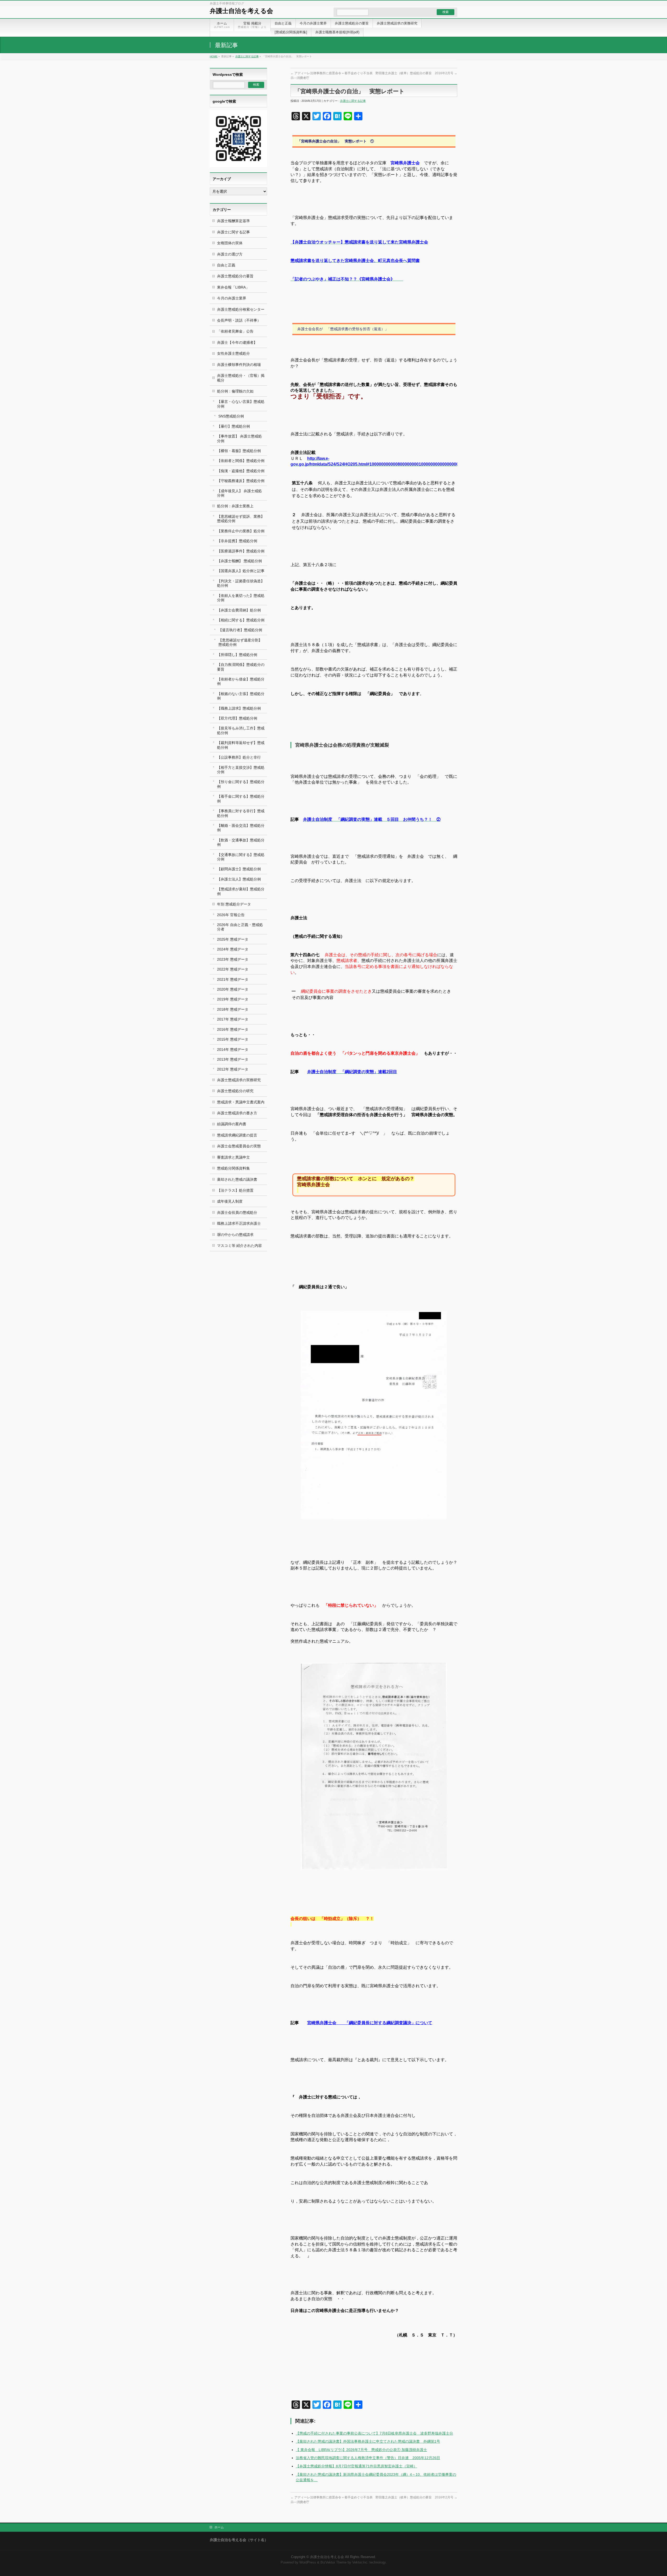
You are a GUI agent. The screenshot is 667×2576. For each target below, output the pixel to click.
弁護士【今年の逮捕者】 (237, 342)
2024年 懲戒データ (233, 949)
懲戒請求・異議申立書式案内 (241, 1102)
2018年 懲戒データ (233, 1009)
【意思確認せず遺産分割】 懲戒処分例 (240, 642)
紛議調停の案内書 (232, 1124)
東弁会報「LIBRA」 (233, 287)
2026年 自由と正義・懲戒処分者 (240, 927)
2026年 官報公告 (231, 915)
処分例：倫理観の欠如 (235, 391)
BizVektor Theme (333, 2562)
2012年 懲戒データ (233, 1069)
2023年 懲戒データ (233, 959)
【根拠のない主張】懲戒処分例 (241, 696)
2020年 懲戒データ (233, 989)
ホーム (219, 2527)
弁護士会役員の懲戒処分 (237, 1212)
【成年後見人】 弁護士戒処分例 (239, 493)
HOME (214, 56)
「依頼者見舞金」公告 (235, 331)
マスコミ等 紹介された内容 (239, 1246)
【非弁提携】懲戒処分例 (237, 541)
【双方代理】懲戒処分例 (237, 718)
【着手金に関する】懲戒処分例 (241, 799)
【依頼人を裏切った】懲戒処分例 (241, 598)
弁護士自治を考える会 (241, 11)
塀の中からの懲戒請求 (235, 1235)
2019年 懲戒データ (233, 999)
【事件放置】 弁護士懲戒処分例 (239, 438)
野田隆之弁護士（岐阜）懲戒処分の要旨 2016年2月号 (416, 73)
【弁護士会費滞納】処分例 (239, 610)
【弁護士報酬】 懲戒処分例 (239, 561)
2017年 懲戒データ (233, 1019)
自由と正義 (226, 265)
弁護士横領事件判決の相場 (239, 365)
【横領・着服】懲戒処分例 (239, 451)
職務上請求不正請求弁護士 (239, 1223)
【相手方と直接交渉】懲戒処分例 (241, 770)
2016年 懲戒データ (233, 1029)
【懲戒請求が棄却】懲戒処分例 (241, 891)
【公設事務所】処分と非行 (239, 757)
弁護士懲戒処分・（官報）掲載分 (241, 378)
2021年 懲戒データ (233, 979)
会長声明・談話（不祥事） (239, 320)
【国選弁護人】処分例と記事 (241, 571)
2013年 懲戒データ (233, 1059)
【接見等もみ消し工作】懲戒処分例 (241, 730)
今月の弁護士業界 (232, 298)
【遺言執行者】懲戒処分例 (240, 630)
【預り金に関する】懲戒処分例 (241, 784)
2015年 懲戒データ (233, 1039)
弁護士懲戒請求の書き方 (237, 1113)
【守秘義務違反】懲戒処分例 (241, 481)
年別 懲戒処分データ (234, 904)
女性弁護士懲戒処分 (233, 353)
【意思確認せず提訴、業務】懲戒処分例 (241, 519)
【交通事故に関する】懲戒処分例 (241, 857)
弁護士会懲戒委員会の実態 (239, 1146)
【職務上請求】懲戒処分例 (239, 708)
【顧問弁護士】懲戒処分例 (239, 869)
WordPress (308, 2562)
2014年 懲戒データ (233, 1049)
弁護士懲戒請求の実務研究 (239, 1080)
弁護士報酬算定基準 (233, 221)
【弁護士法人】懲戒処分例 (239, 879)
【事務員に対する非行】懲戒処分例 (241, 813)
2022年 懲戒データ (233, 969)
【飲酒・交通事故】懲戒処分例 (241, 842)
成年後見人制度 (230, 1201)
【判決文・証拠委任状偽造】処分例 (241, 583)
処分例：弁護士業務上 (235, 506)
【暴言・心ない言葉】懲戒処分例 (241, 404)
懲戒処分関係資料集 (233, 1168)
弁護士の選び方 (230, 254)
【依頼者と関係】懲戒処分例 (241, 461)
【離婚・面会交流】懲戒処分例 (241, 828)
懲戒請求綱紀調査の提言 (237, 1135)
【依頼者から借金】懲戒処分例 (241, 681)
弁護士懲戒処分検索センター (241, 309)
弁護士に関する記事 (247, 56)
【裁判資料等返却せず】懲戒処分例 (241, 745)
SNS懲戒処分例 (231, 416)
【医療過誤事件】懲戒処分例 (241, 551)
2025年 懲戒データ (233, 939)
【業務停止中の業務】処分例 (241, 531)
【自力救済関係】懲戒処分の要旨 (241, 667)
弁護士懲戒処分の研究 (235, 1091)
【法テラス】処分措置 (235, 1190)
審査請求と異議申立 (233, 1157)
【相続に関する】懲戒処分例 (241, 620)
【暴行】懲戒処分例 (233, 426)
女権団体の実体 (230, 243)
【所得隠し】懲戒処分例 (237, 655)
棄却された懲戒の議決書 (237, 1179)
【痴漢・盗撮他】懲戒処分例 (241, 471)
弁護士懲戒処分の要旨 (235, 276)
